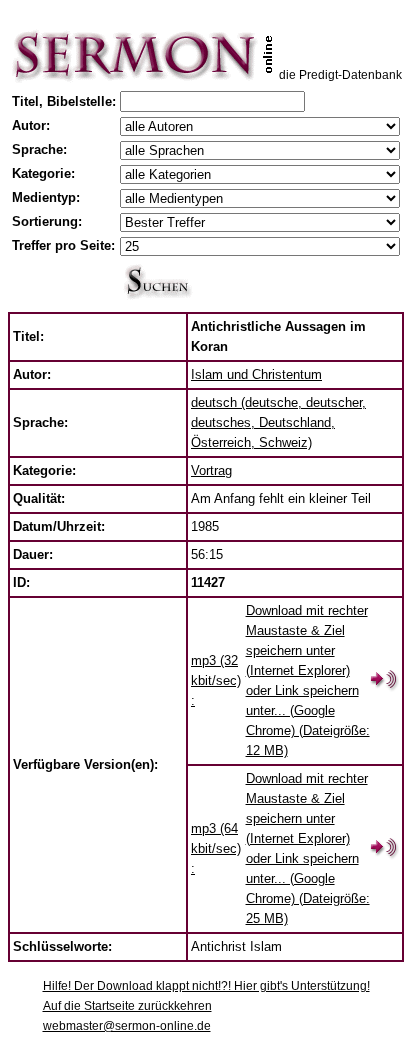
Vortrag (211, 470)
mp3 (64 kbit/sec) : (216, 848)
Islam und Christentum (256, 374)
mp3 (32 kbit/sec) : (216, 680)
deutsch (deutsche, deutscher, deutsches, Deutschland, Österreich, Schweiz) (278, 422)
